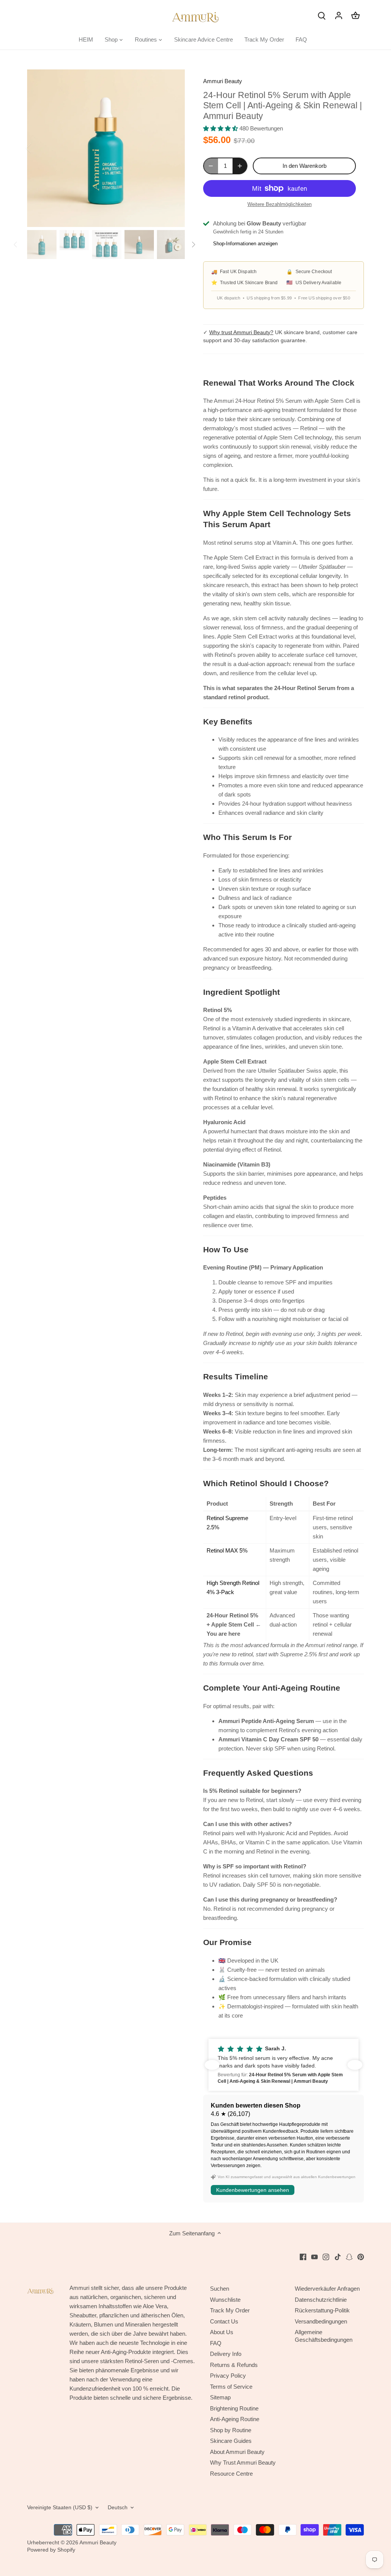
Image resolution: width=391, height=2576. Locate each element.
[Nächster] (173, 148)
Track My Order (230, 2310)
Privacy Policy (228, 2376)
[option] (106, 148)
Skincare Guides (231, 2441)
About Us (222, 2332)
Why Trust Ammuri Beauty (243, 2463)
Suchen (220, 2289)
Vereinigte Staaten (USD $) (60, 2508)
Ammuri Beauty (223, 81)
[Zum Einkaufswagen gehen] (355, 15)
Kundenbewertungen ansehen (253, 2190)
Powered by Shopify (51, 2550)
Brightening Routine (234, 2408)
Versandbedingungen (321, 2321)
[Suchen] (322, 15)
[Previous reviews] (212, 2065)
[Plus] (240, 166)
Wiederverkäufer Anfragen (327, 2289)
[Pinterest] (361, 2257)
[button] (284, 2065)
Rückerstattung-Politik (322, 2310)
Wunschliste (225, 2300)
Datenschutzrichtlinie (321, 2300)
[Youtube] (314, 2257)
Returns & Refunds (234, 2365)
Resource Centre (231, 2474)
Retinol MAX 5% (227, 1550)
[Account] (339, 15)
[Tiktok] (338, 2257)
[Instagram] (326, 2257)
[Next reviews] (355, 2065)
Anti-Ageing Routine (235, 2419)
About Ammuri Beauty (237, 2452)
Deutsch (118, 2508)
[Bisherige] (39, 148)
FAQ (216, 2343)
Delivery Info (226, 2354)
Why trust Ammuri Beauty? (241, 332)
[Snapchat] (349, 2257)
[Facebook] (303, 2257)
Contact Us (224, 2321)
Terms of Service (231, 2387)
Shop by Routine (231, 2430)
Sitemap (220, 2397)
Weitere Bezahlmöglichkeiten (280, 204)
